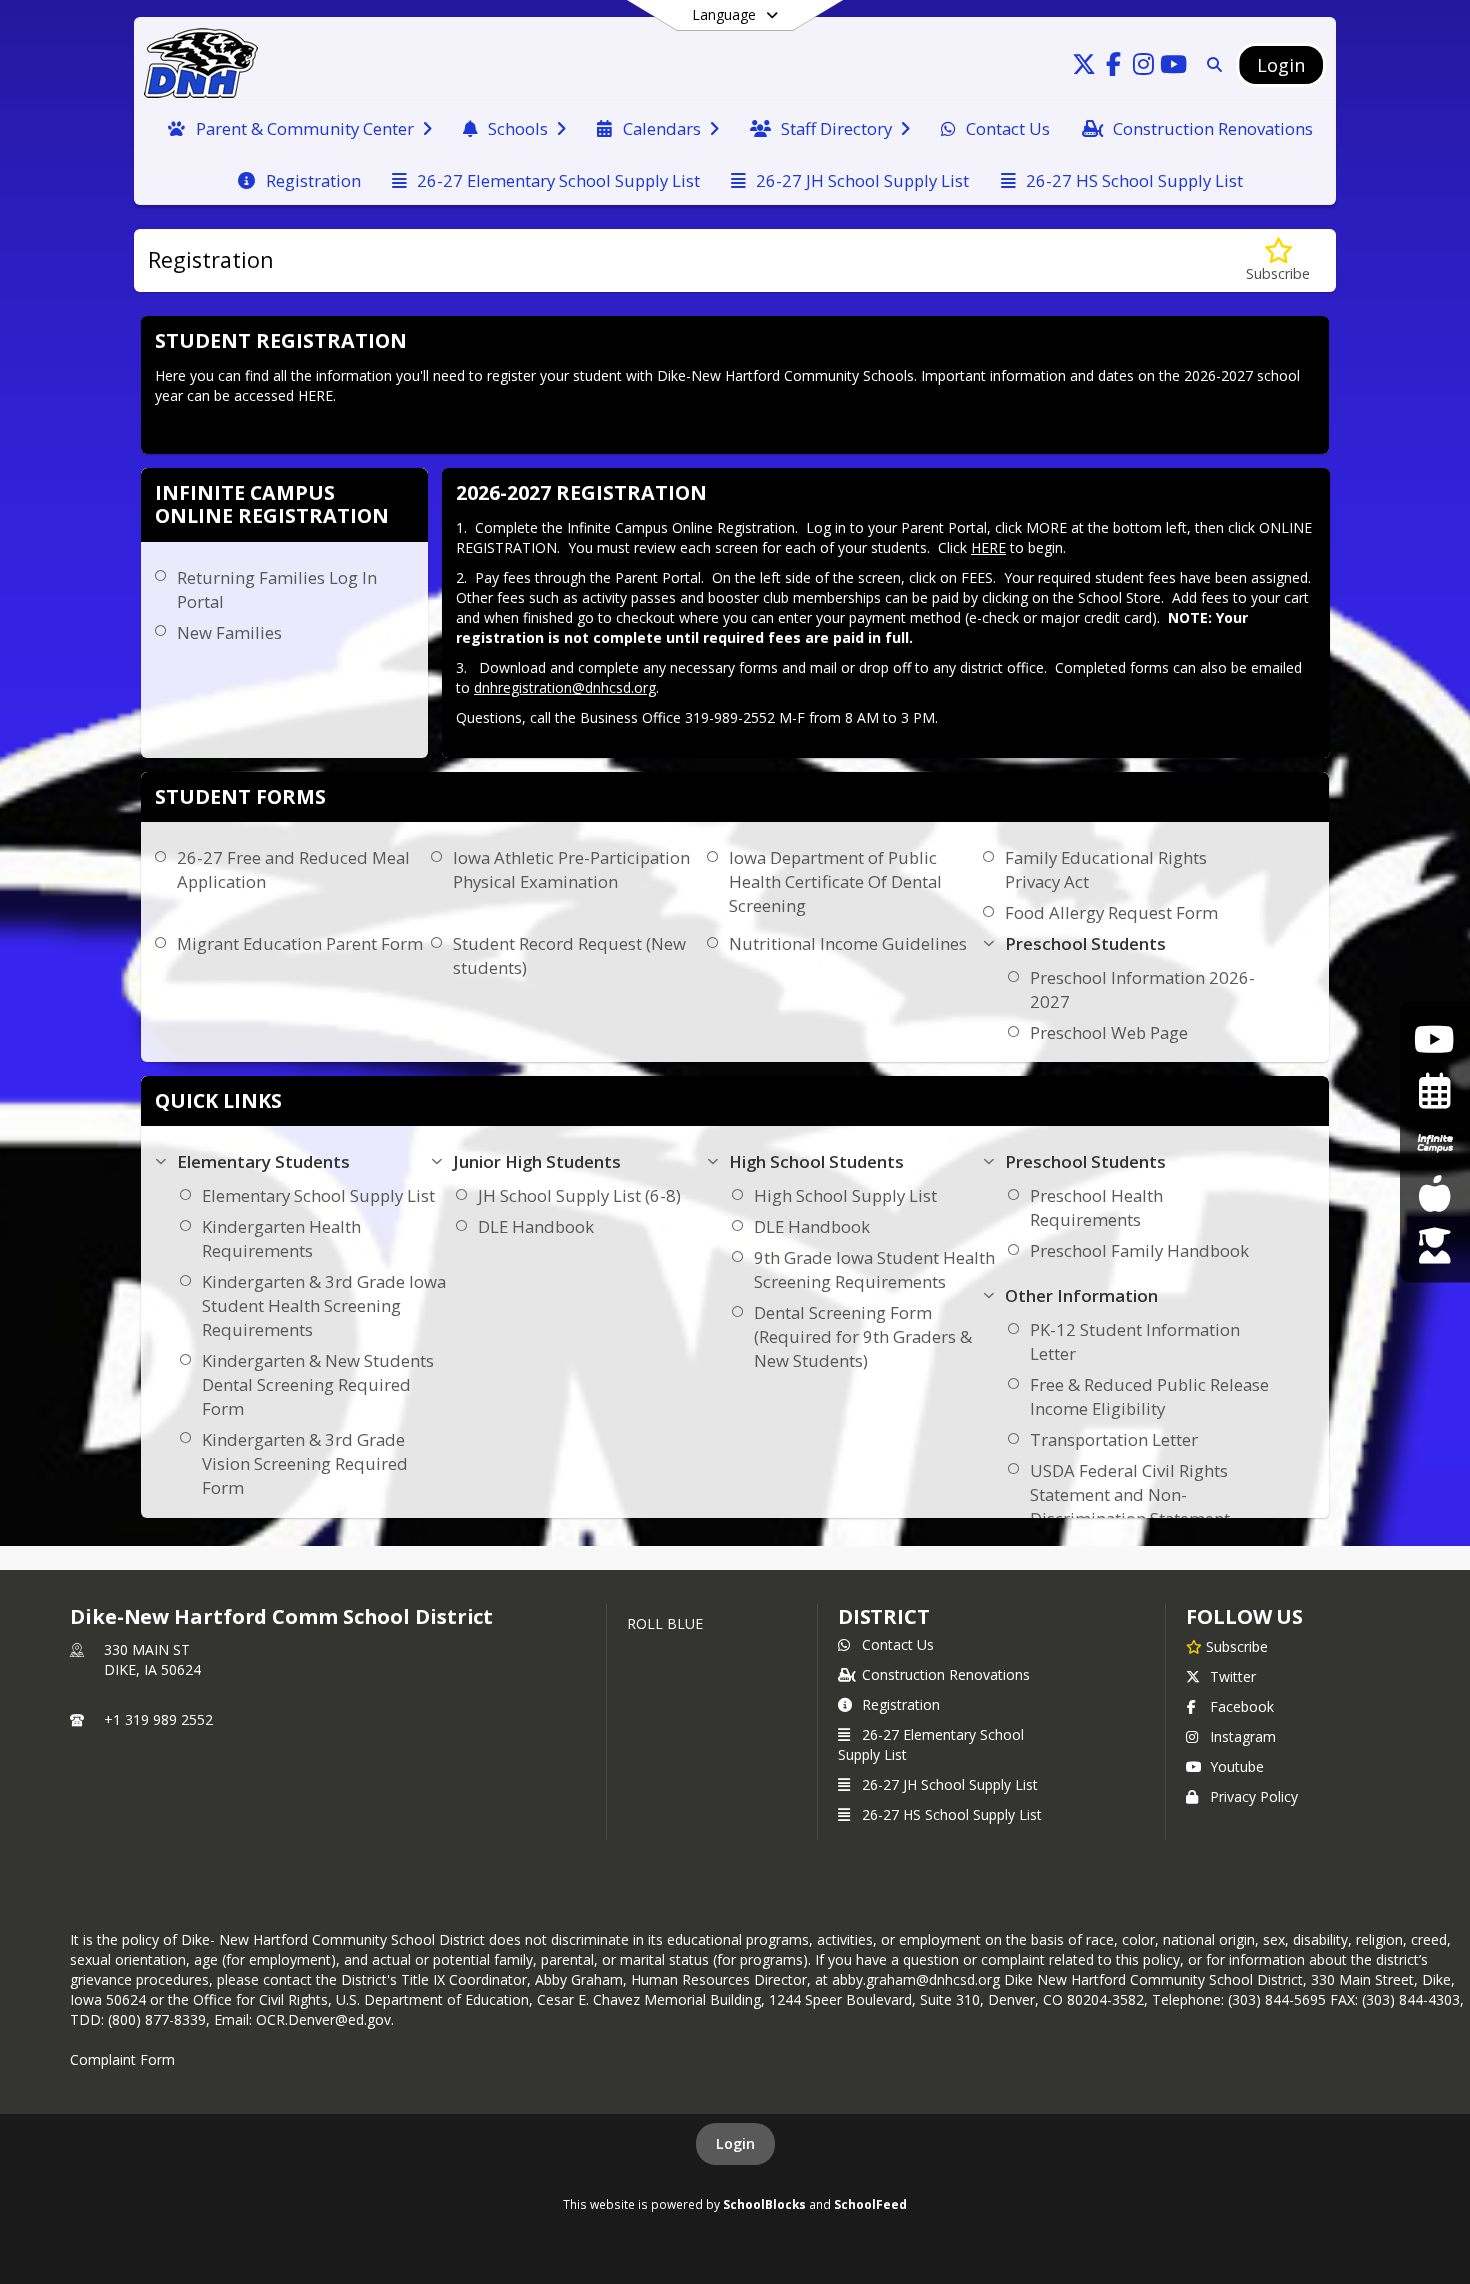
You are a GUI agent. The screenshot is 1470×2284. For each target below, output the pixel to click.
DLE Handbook (536, 1226)
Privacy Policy (1254, 1796)
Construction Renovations (946, 1674)
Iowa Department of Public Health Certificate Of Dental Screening (835, 881)
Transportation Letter (1114, 1439)
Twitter (1233, 1676)
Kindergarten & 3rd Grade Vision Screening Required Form (305, 1463)
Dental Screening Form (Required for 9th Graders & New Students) (863, 1336)
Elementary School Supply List (318, 1195)
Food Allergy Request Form (1111, 912)
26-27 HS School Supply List (952, 1814)
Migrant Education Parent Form (300, 943)
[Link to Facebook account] (1114, 67)
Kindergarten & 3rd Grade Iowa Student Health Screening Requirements (324, 1305)
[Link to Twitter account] (1084, 67)
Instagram (1243, 1736)
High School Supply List (845, 1195)
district (884, 1616)
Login (735, 2143)
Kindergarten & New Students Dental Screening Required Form (318, 1384)
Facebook (1242, 1706)
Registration (901, 1704)
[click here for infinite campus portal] (1435, 1141)
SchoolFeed (870, 2204)
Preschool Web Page (1109, 1032)
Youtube (1237, 1766)
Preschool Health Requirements (1096, 1207)
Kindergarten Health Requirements (281, 1238)
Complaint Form (122, 2059)
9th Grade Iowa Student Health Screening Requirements (874, 1269)
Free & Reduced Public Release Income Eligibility (1149, 1396)
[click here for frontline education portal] (1434, 1244)
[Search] (1210, 64)
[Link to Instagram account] (1144, 67)
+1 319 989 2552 (158, 1719)
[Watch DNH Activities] (1434, 1038)
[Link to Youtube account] (1174, 67)
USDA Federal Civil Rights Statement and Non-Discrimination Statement (1130, 1494)
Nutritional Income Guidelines (848, 943)
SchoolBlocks (764, 2204)
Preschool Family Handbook (1139, 1250)
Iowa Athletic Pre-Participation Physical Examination (571, 869)
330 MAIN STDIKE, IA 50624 (152, 1659)
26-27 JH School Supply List (950, 1784)
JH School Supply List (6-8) (579, 1195)
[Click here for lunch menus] (1434, 1193)
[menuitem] (299, 127)
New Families (229, 632)
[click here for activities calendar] (1434, 1090)
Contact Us (898, 1644)
